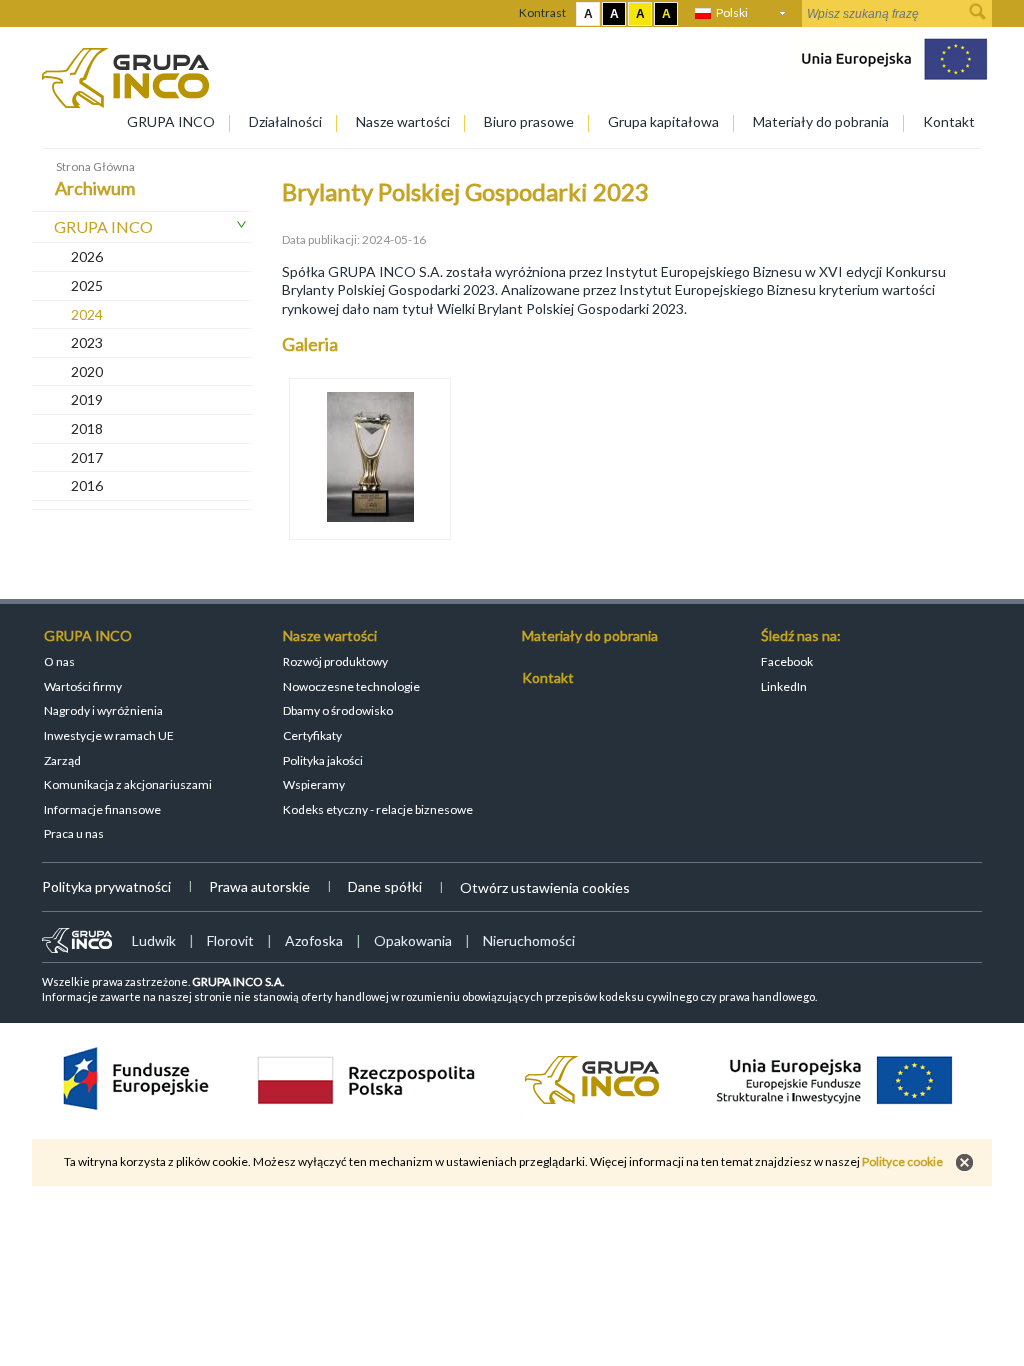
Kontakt (949, 121)
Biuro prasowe (529, 121)
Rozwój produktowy (335, 661)
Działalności (285, 121)
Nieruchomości (529, 940)
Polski (732, 12)
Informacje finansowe (102, 809)
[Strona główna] (125, 102)
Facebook (787, 661)
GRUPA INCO (171, 121)
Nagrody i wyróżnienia (103, 710)
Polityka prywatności (106, 886)
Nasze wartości (403, 121)
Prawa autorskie (259, 886)
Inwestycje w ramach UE (109, 735)
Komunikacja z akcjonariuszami (128, 784)
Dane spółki (385, 886)
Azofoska (314, 940)
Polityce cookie (902, 1161)
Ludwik (154, 940)
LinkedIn (784, 686)
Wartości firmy (83, 686)
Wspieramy (314, 784)
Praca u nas (74, 833)
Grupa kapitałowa (663, 121)
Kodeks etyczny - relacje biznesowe (378, 809)
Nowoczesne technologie (351, 686)
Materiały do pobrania (821, 121)
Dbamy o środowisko (338, 710)
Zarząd (62, 760)
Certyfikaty (312, 735)
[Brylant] (370, 459)
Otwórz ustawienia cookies (545, 887)
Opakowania (413, 940)
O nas (59, 661)
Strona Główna (95, 166)
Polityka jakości (323, 760)
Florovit (230, 940)
